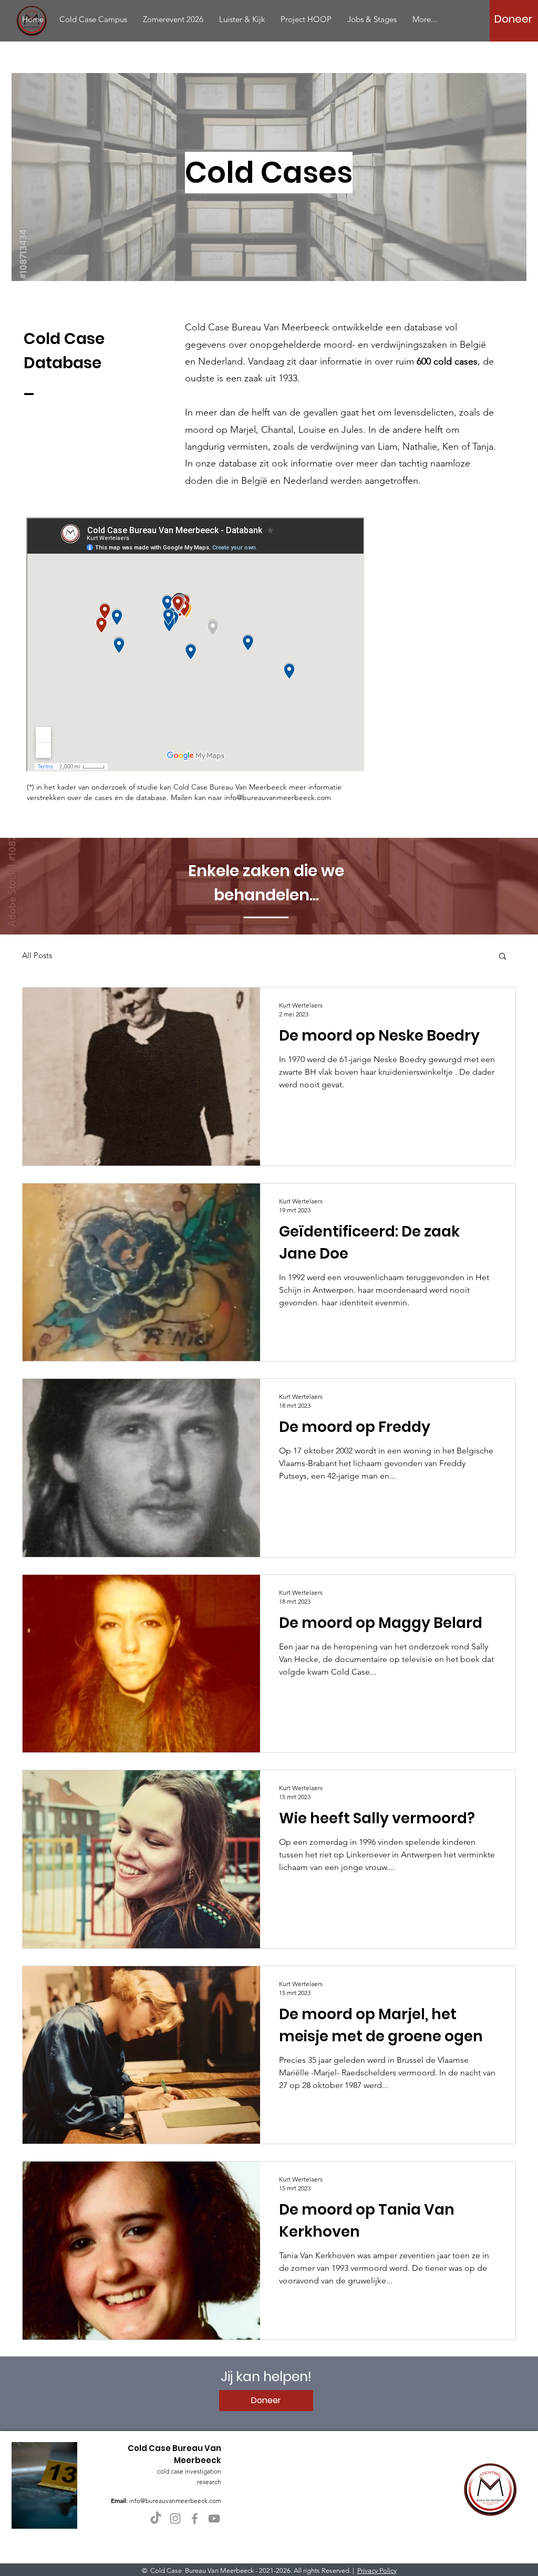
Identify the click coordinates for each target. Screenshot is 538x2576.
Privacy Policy (377, 2570)
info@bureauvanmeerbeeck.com (278, 797)
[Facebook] (195, 2518)
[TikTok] (156, 2518)
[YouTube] (214, 2518)
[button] (503, 957)
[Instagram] (175, 2518)
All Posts (37, 955)
